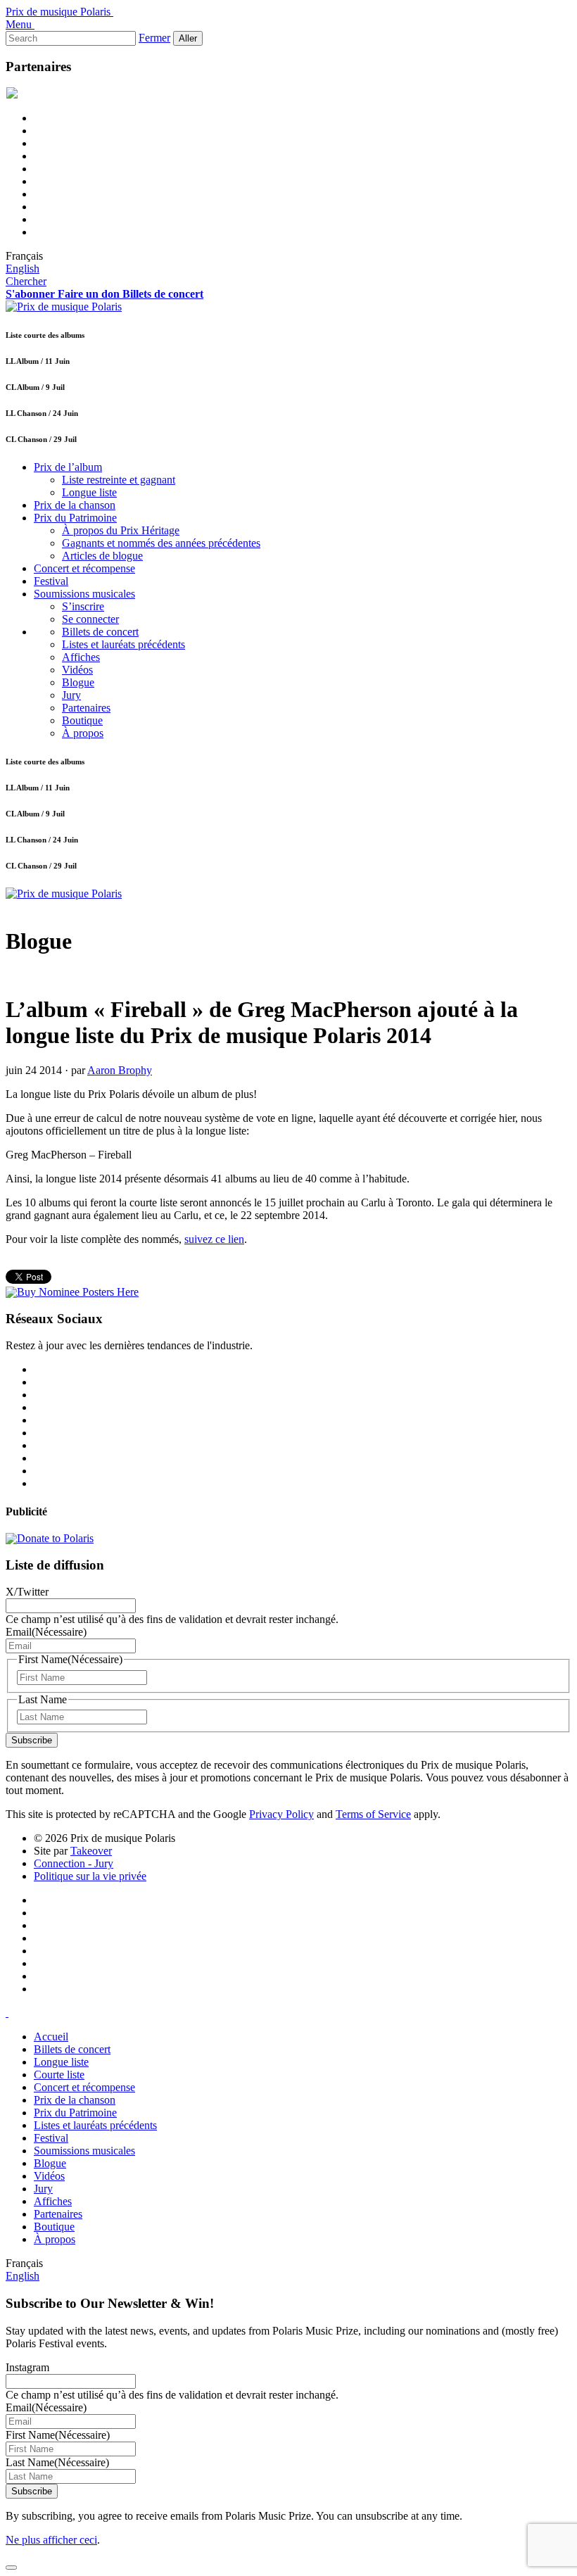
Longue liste (89, 492)
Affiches (81, 657)
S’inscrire (83, 606)
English (23, 269)
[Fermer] (11, 2568)
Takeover (91, 1851)
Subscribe (32, 1740)
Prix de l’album (68, 467)
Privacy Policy (281, 1814)
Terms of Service (373, 1814)
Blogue (78, 682)
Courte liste (59, 2075)
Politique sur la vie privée (90, 1876)
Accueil (51, 2037)
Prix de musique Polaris (58, 12)
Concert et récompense (84, 568)
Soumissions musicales (84, 594)
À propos (83, 733)
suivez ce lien (214, 1239)
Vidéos (77, 670)
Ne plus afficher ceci (51, 2540)
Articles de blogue (102, 556)
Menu (19, 24)
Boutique (82, 720)
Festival (51, 581)
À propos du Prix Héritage (121, 530)
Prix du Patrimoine (75, 518)
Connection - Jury (74, 1863)
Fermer (154, 38)
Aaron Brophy (120, 1070)
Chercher (26, 281)
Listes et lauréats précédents (123, 644)
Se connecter (90, 619)
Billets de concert (100, 632)
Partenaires (86, 708)
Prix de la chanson (75, 505)
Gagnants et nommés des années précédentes (161, 543)
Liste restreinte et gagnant (119, 480)
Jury (71, 695)
